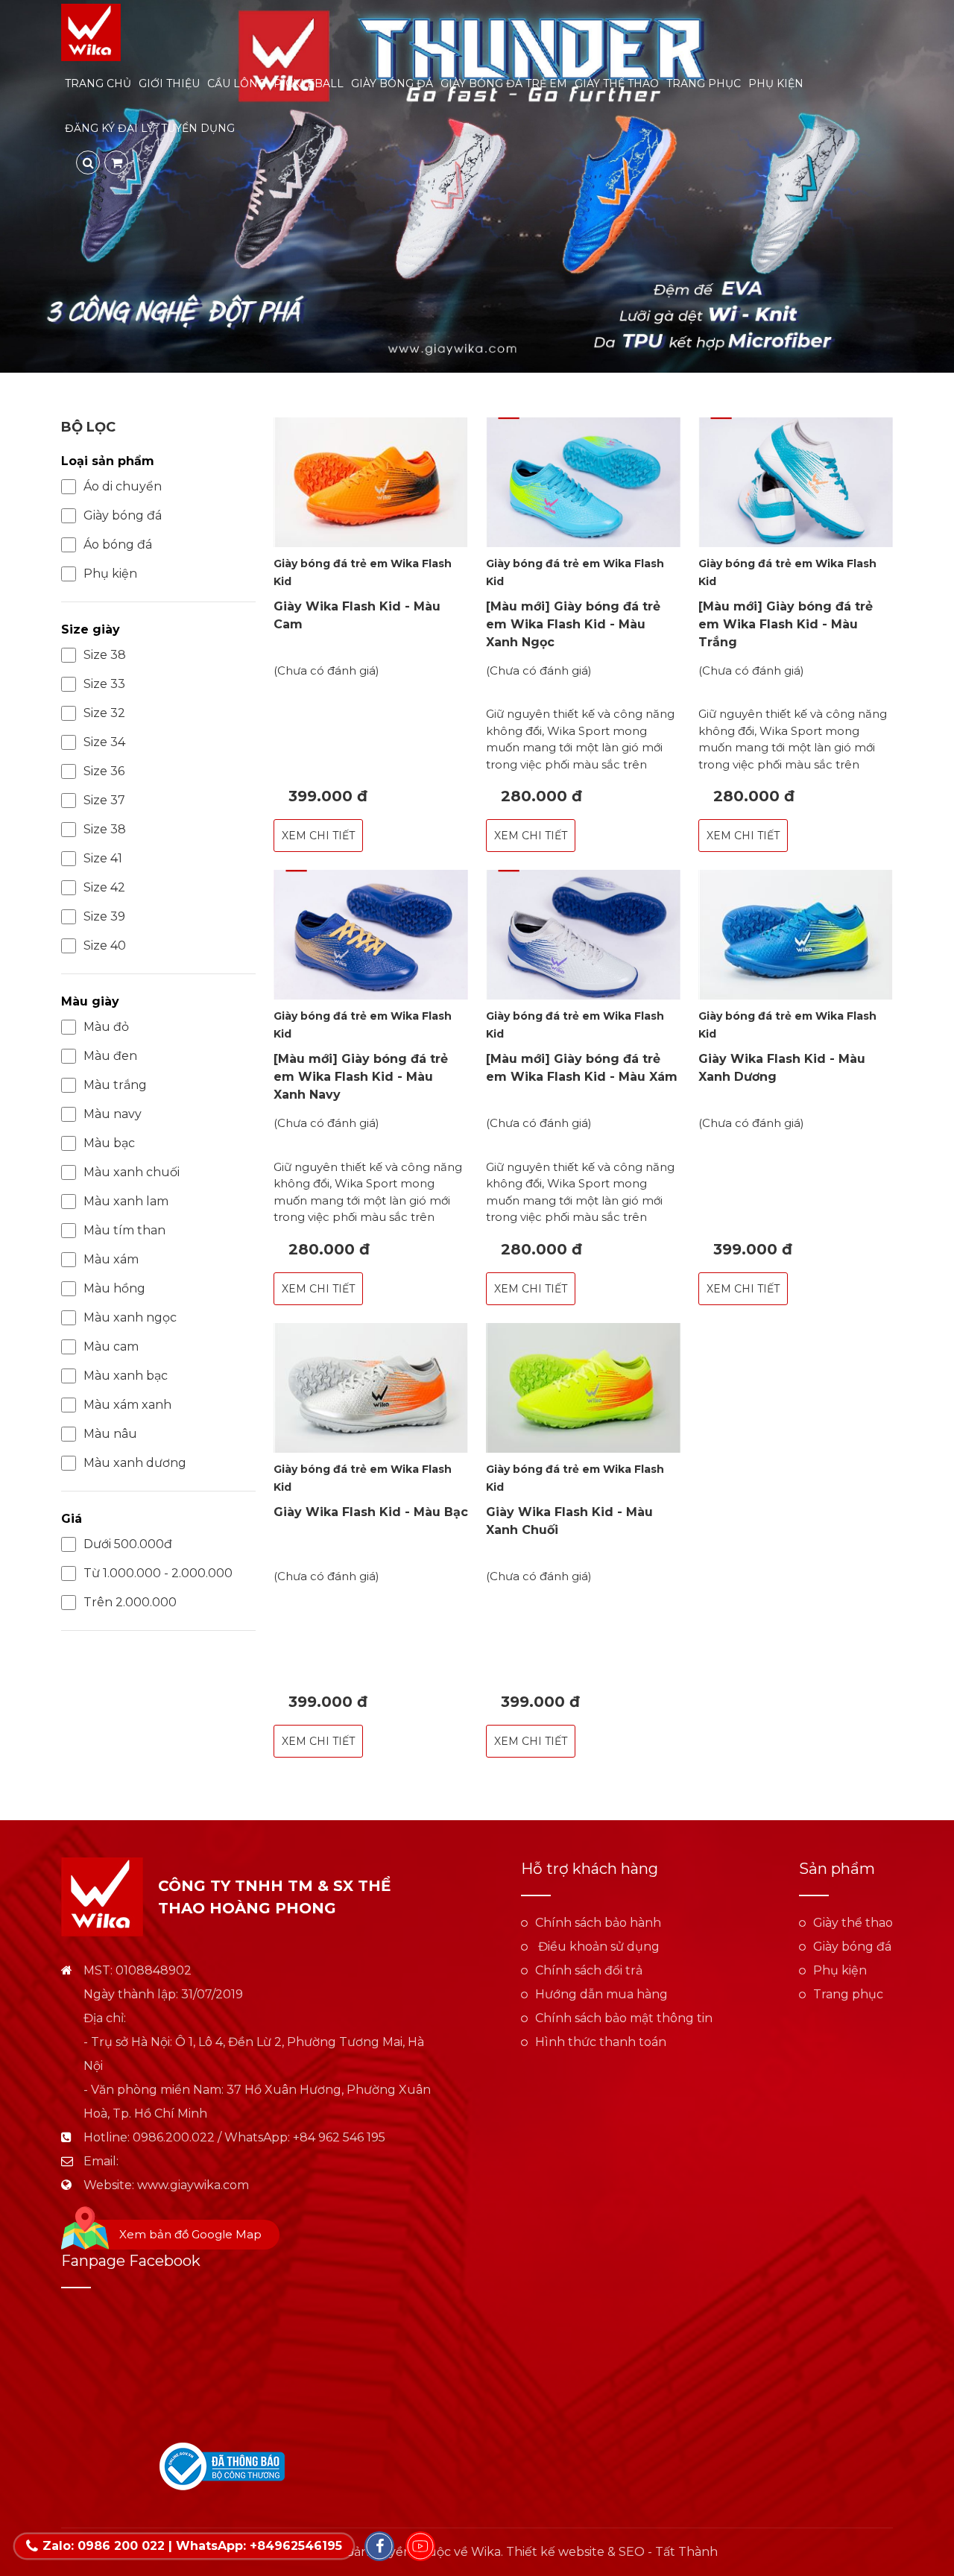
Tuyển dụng (198, 128)
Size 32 (104, 713)
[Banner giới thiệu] (477, 186)
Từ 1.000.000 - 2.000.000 (158, 1573)
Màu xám (111, 1259)
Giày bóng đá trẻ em (504, 83)
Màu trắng (115, 1085)
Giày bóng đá (392, 83)
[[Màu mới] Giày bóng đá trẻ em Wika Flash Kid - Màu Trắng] (796, 482)
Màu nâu (110, 1434)
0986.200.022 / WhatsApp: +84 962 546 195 (259, 2137)
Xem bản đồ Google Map (190, 2234)
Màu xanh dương (135, 1463)
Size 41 (103, 858)
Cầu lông (237, 83)
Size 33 (104, 684)
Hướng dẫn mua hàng (601, 1994)
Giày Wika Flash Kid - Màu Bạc (371, 1512)
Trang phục (704, 83)
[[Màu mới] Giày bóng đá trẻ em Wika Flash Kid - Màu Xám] (583, 935)
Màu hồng (114, 1288)
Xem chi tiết (318, 836)
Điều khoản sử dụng (597, 1947)
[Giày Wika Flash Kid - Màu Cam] (371, 482)
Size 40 (105, 946)
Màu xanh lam (126, 1201)
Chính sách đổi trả (589, 1970)
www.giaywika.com (193, 2185)
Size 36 (104, 771)
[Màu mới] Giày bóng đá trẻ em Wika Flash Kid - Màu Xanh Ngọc (573, 624)
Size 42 (104, 887)
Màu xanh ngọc (130, 1317)
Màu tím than (124, 1230)
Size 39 (104, 916)
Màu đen (110, 1056)
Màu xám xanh (127, 1405)
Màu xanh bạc (126, 1376)
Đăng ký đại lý (109, 128)
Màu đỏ (106, 1027)
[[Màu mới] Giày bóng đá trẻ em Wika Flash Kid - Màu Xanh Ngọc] (583, 482)
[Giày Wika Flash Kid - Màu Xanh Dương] (796, 935)
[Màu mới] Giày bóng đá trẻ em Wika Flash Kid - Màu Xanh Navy (361, 1077)
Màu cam (111, 1347)
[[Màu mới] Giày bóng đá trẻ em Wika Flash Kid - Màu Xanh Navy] (371, 935)
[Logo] (91, 32)
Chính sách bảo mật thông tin (624, 2018)
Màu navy (113, 1114)
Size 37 (104, 800)
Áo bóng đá (118, 544)
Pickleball (309, 83)
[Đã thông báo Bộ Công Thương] (222, 2466)
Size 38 (105, 655)
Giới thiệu (169, 83)
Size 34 (104, 742)
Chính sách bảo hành (598, 1923)
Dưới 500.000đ (128, 1544)
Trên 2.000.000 (130, 1602)
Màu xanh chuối (132, 1172)
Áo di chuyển (123, 486)
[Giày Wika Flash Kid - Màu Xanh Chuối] (583, 1388)
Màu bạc (109, 1143)
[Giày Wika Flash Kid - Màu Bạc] (371, 1388)
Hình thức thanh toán (601, 2042)
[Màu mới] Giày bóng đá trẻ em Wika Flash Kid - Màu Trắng (786, 624)
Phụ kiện (776, 83)
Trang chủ (98, 83)
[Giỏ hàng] (116, 162)
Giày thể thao (617, 83)
